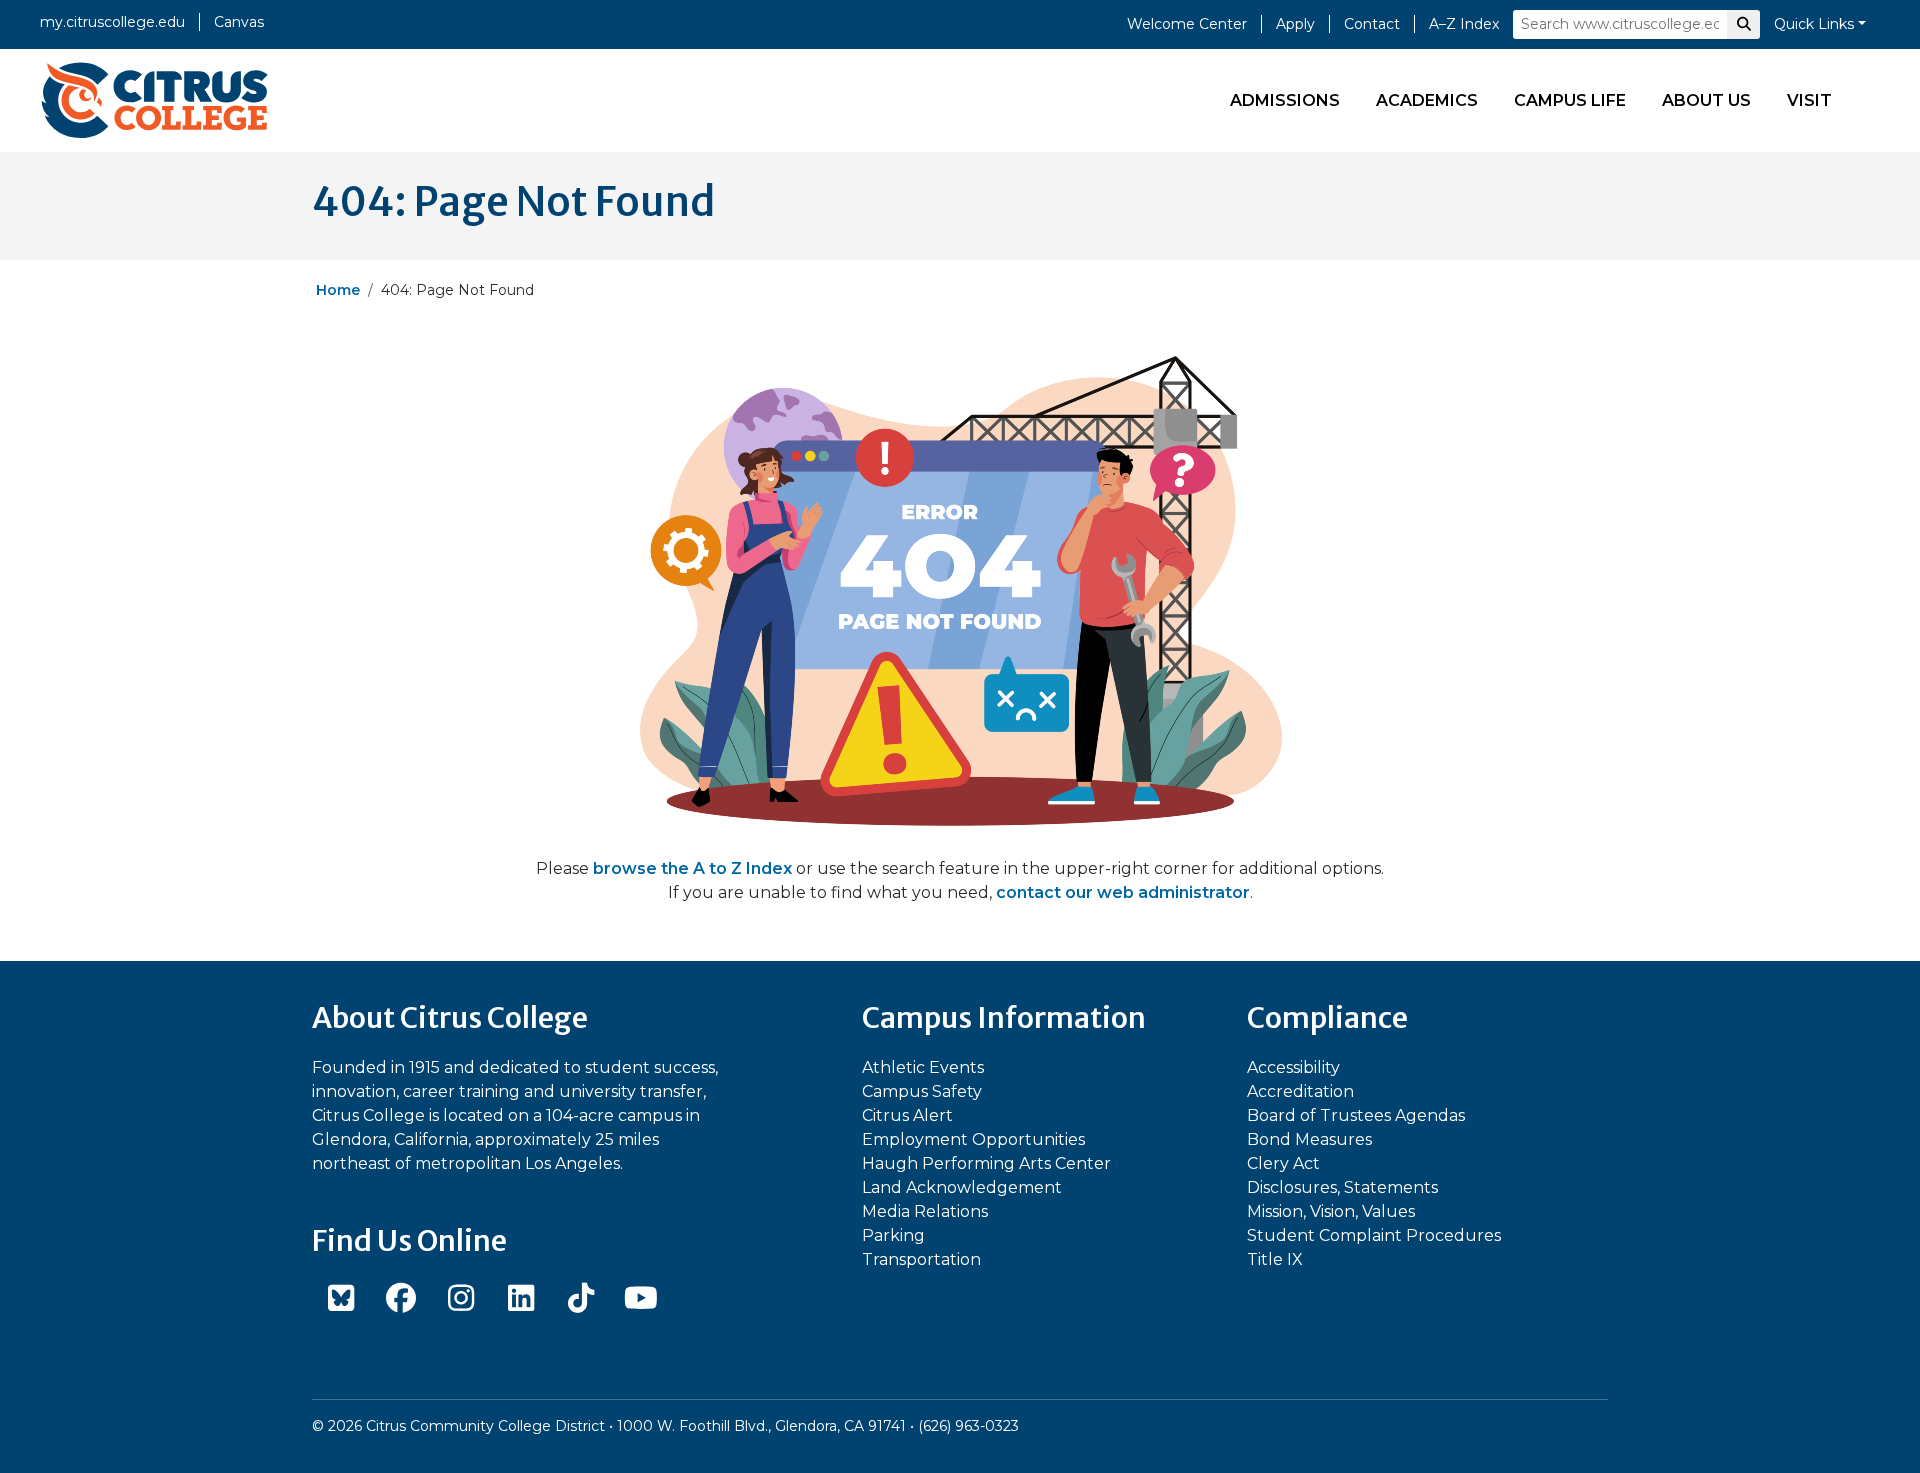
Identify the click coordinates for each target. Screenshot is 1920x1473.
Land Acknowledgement (962, 1187)
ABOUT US (1706, 100)
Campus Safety (922, 1091)
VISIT (1809, 100)
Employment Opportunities (973, 1139)
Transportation (921, 1259)
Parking (893, 1235)
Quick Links (1814, 24)
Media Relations (925, 1211)
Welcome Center (1187, 24)
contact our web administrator (1123, 892)
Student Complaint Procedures (1374, 1235)
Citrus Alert (907, 1115)
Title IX (1275, 1259)
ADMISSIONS (1285, 100)
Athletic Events (923, 1067)
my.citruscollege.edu (112, 22)
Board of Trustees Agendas (1356, 1115)
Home (338, 290)
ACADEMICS (1427, 100)
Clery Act (1283, 1163)
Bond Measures (1309, 1139)
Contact (1372, 24)
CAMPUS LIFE (1570, 100)
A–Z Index (1464, 24)
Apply (1295, 24)
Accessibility (1293, 1067)
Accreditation (1300, 1091)
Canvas (239, 22)
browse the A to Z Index (692, 868)
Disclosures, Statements (1342, 1187)
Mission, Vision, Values (1331, 1211)
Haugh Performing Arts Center (986, 1163)
